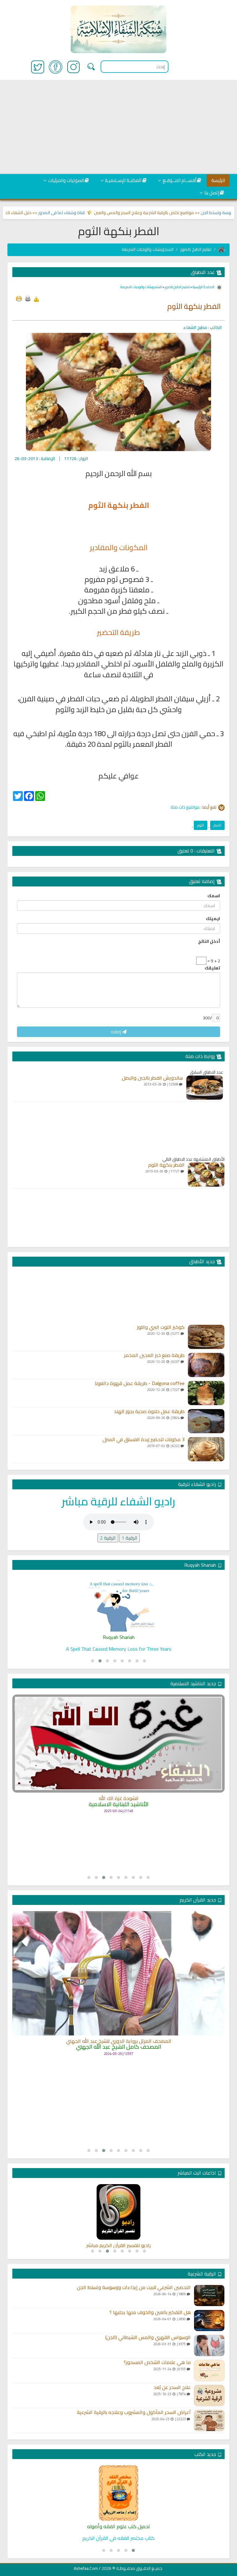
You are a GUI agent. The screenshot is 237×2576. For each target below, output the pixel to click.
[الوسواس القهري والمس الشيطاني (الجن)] (209, 2346)
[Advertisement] (118, 127)
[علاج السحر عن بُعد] (209, 2396)
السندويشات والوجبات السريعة (148, 249)
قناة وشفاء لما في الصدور (92, 213)
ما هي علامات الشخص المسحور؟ (157, 2362)
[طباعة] (27, 299)
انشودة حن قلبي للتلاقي (119, 1821)
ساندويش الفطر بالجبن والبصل (152, 1078)
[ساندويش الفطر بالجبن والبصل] (205, 1088)
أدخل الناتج (209, 941)
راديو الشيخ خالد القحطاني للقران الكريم (119, 2246)
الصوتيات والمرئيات (66, 180)
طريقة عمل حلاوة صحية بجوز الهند (149, 1412)
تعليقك (212, 968)
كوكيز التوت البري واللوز (161, 1327)
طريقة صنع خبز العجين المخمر (154, 1355)
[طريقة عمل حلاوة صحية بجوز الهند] (206, 1421)
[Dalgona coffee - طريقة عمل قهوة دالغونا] (206, 1393)
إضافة (116, 1032)
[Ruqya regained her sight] (118, 1604)
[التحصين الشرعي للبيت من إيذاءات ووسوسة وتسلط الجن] (209, 2296)
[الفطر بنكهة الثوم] (206, 1175)
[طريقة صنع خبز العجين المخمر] (206, 1365)
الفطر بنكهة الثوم (166, 1165)
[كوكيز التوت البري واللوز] (206, 1337)
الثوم (201, 825)
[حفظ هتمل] (19, 299)
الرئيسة (218, 180)
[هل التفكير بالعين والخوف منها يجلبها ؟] (209, 2321)
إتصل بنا (212, 193)
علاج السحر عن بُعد (172, 2387)
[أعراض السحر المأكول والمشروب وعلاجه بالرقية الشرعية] (209, 2420)
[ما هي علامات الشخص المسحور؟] (209, 2371)
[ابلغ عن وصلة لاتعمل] (36, 299)
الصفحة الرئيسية (203, 287)
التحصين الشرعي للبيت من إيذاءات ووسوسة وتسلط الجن (134, 2288)
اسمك (214, 896)
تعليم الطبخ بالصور (196, 249)
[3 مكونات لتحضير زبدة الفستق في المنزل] (206, 1449)
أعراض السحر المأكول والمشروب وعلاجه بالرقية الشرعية (134, 2412)
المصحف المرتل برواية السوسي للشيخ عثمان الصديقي (119, 2060)
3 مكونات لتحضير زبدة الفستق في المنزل (143, 1440)
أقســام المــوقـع (179, 180)
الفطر (217, 825)
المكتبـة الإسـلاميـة (123, 180)
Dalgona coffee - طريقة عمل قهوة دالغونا (140, 1383)
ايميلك (213, 919)
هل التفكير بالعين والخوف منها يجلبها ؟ (150, 2313)
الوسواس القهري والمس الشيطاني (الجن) (148, 2337)
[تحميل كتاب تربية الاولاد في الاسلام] (118, 2493)
